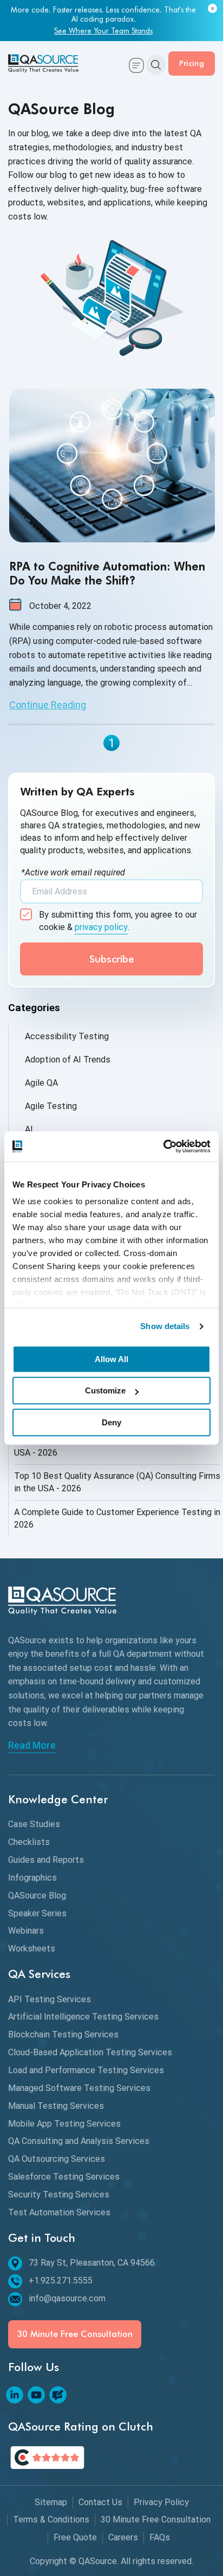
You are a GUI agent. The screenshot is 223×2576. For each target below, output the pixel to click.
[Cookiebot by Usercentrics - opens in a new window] (163, 1146)
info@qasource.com (67, 2298)
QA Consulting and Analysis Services (79, 2141)
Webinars (26, 1931)
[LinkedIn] (15, 2395)
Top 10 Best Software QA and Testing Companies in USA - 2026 (115, 1446)
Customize (105, 1390)
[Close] (212, 9)
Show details (165, 1326)
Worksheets (32, 1948)
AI (29, 1129)
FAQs (160, 2537)
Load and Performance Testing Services (86, 2070)
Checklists (29, 1842)
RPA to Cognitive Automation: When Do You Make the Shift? (107, 573)
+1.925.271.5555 (61, 2280)
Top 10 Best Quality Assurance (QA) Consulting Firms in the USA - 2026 (117, 1482)
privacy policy (101, 927)
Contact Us (100, 2502)
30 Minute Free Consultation (75, 2334)
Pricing (192, 63)
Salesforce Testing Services (64, 2177)
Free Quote (75, 2537)
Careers (123, 2537)
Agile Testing (51, 1106)
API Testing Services (50, 1999)
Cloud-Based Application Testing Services (90, 2052)
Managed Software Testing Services (79, 2088)
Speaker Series (37, 1913)
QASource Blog (37, 1896)
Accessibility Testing (67, 1036)
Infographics (32, 1878)
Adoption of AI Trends (68, 1060)
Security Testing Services (59, 2195)
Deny (111, 1422)
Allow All (111, 1359)
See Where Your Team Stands (103, 31)
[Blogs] (58, 2395)
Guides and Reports (46, 1860)
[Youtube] (36, 2395)
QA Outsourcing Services (57, 2159)
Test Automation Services (59, 2212)
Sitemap (51, 2502)
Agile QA (41, 1083)
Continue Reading (48, 705)
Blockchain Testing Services (63, 2034)
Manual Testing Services (56, 2106)
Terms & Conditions (51, 2519)
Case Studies (34, 1824)
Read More (32, 1745)
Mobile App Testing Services (64, 2124)
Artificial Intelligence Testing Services (83, 2017)
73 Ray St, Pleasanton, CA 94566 (92, 2263)
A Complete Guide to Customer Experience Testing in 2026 (117, 1518)
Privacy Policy (161, 2502)
